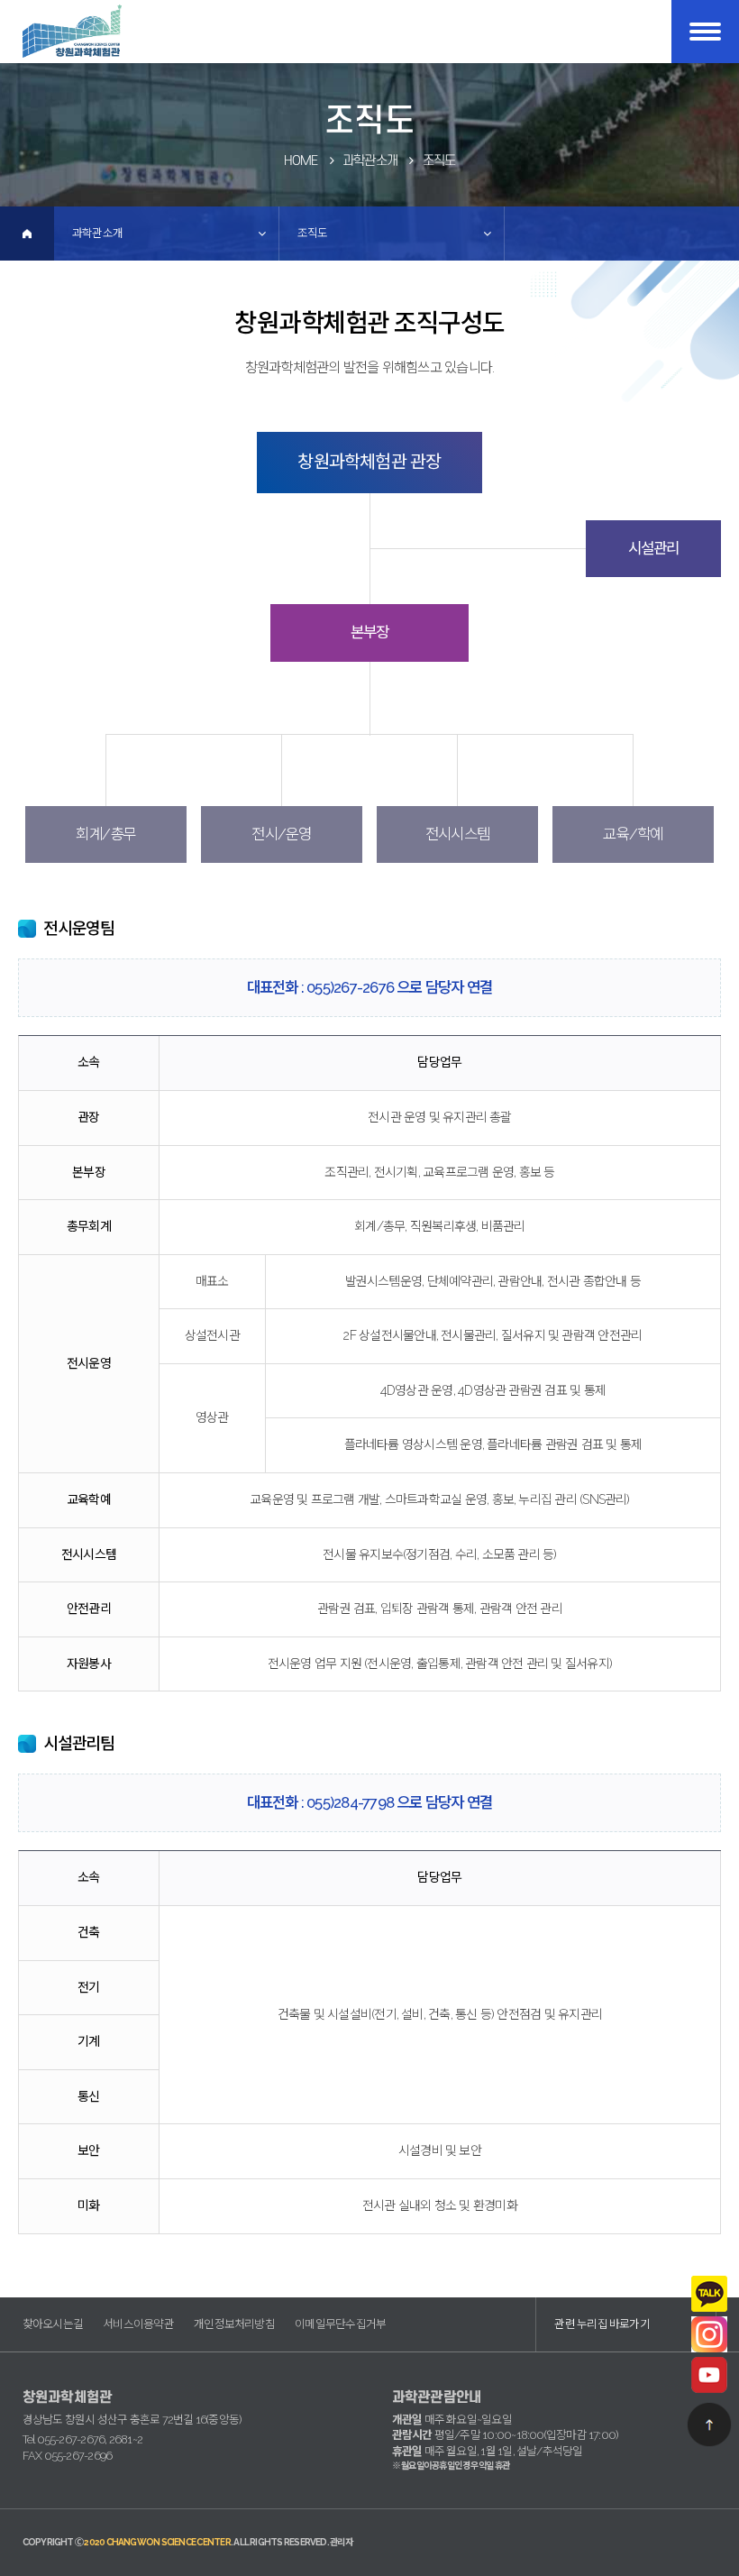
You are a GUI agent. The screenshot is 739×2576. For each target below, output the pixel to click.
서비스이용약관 (138, 2324)
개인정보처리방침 (234, 2324)
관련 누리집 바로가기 (602, 2324)
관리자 (341, 2542)
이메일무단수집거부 (340, 2324)
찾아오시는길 (53, 2324)
